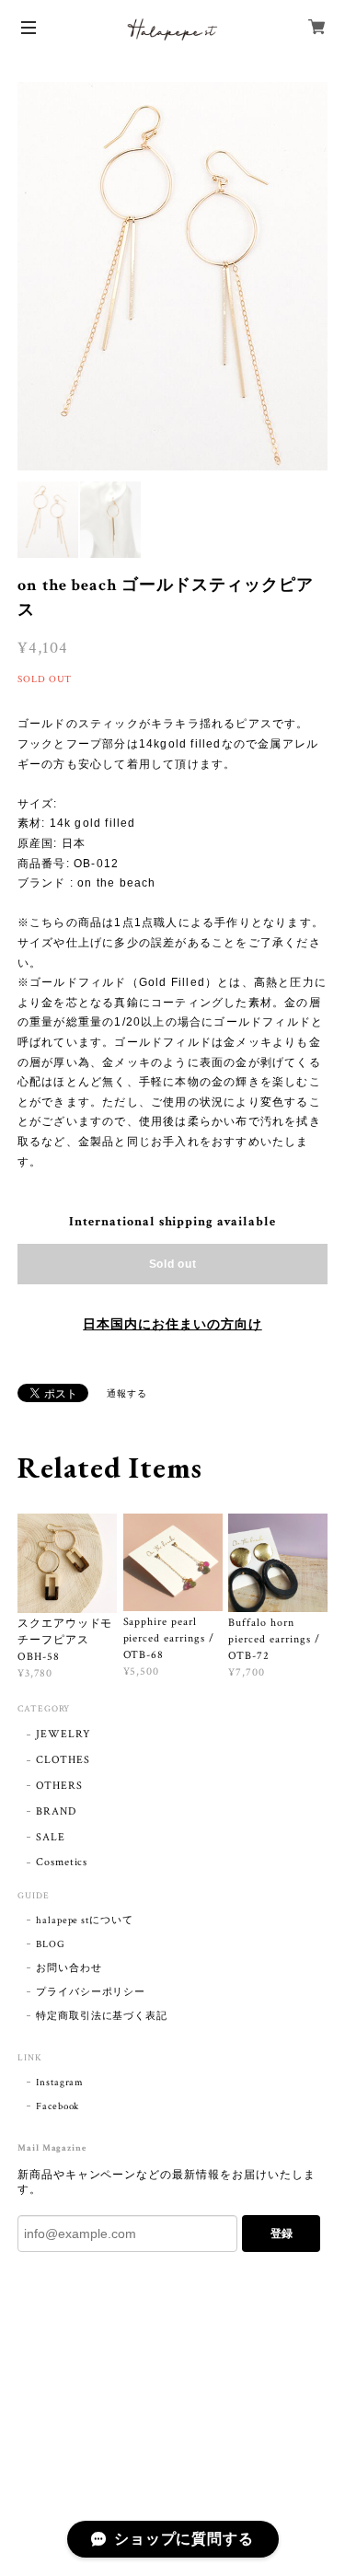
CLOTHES (63, 1760)
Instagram (60, 2083)
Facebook (58, 2106)
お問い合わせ (69, 1968)
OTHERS (59, 1786)
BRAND (56, 1811)
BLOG (51, 1944)
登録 (282, 2234)
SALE (51, 1837)
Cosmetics (62, 1862)
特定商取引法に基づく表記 (102, 2016)
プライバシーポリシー (91, 1992)
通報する (127, 1394)
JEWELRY (63, 1734)
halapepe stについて (85, 1920)
